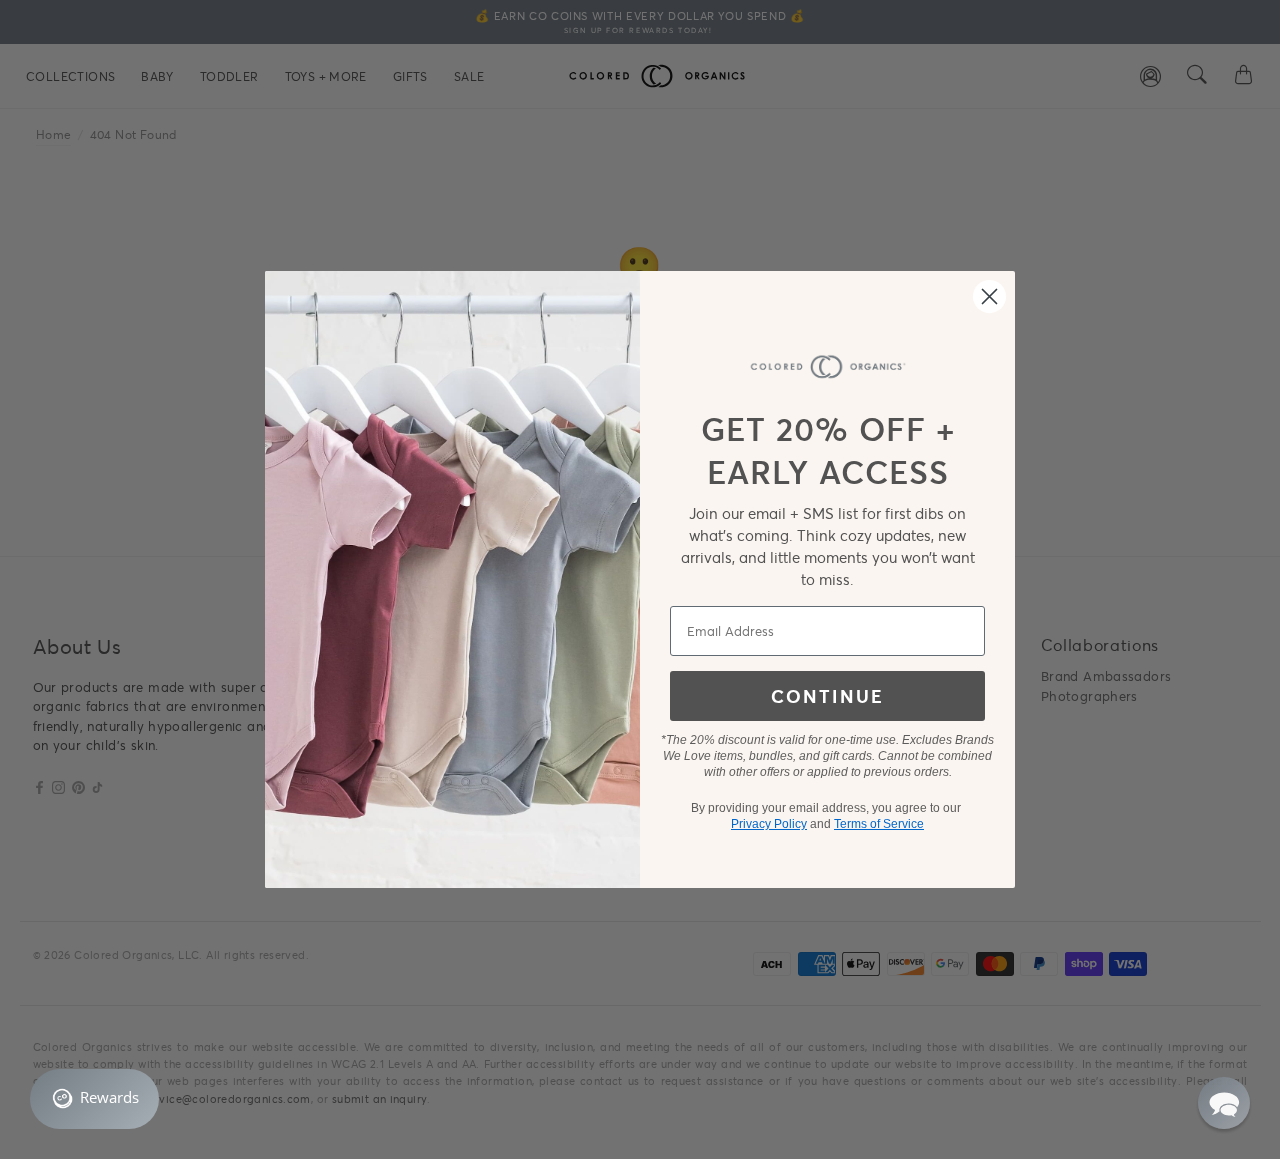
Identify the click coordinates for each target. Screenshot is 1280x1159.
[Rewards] (94, 1099)
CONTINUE (827, 696)
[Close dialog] (989, 296)
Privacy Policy (769, 824)
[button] (1224, 1103)
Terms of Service (879, 824)
